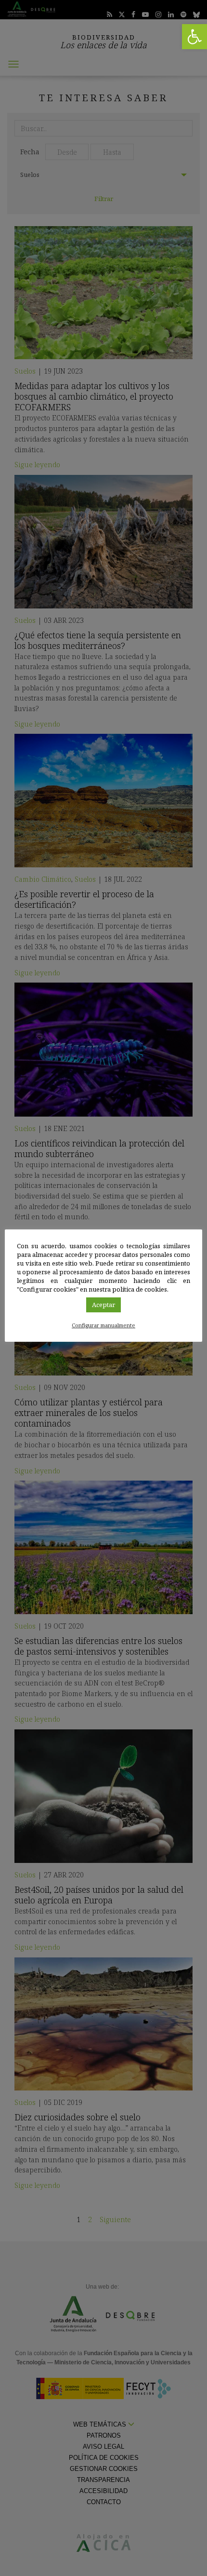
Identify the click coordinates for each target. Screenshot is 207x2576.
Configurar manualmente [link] (103, 1325)
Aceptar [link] (103, 1305)
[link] (194, 37)
